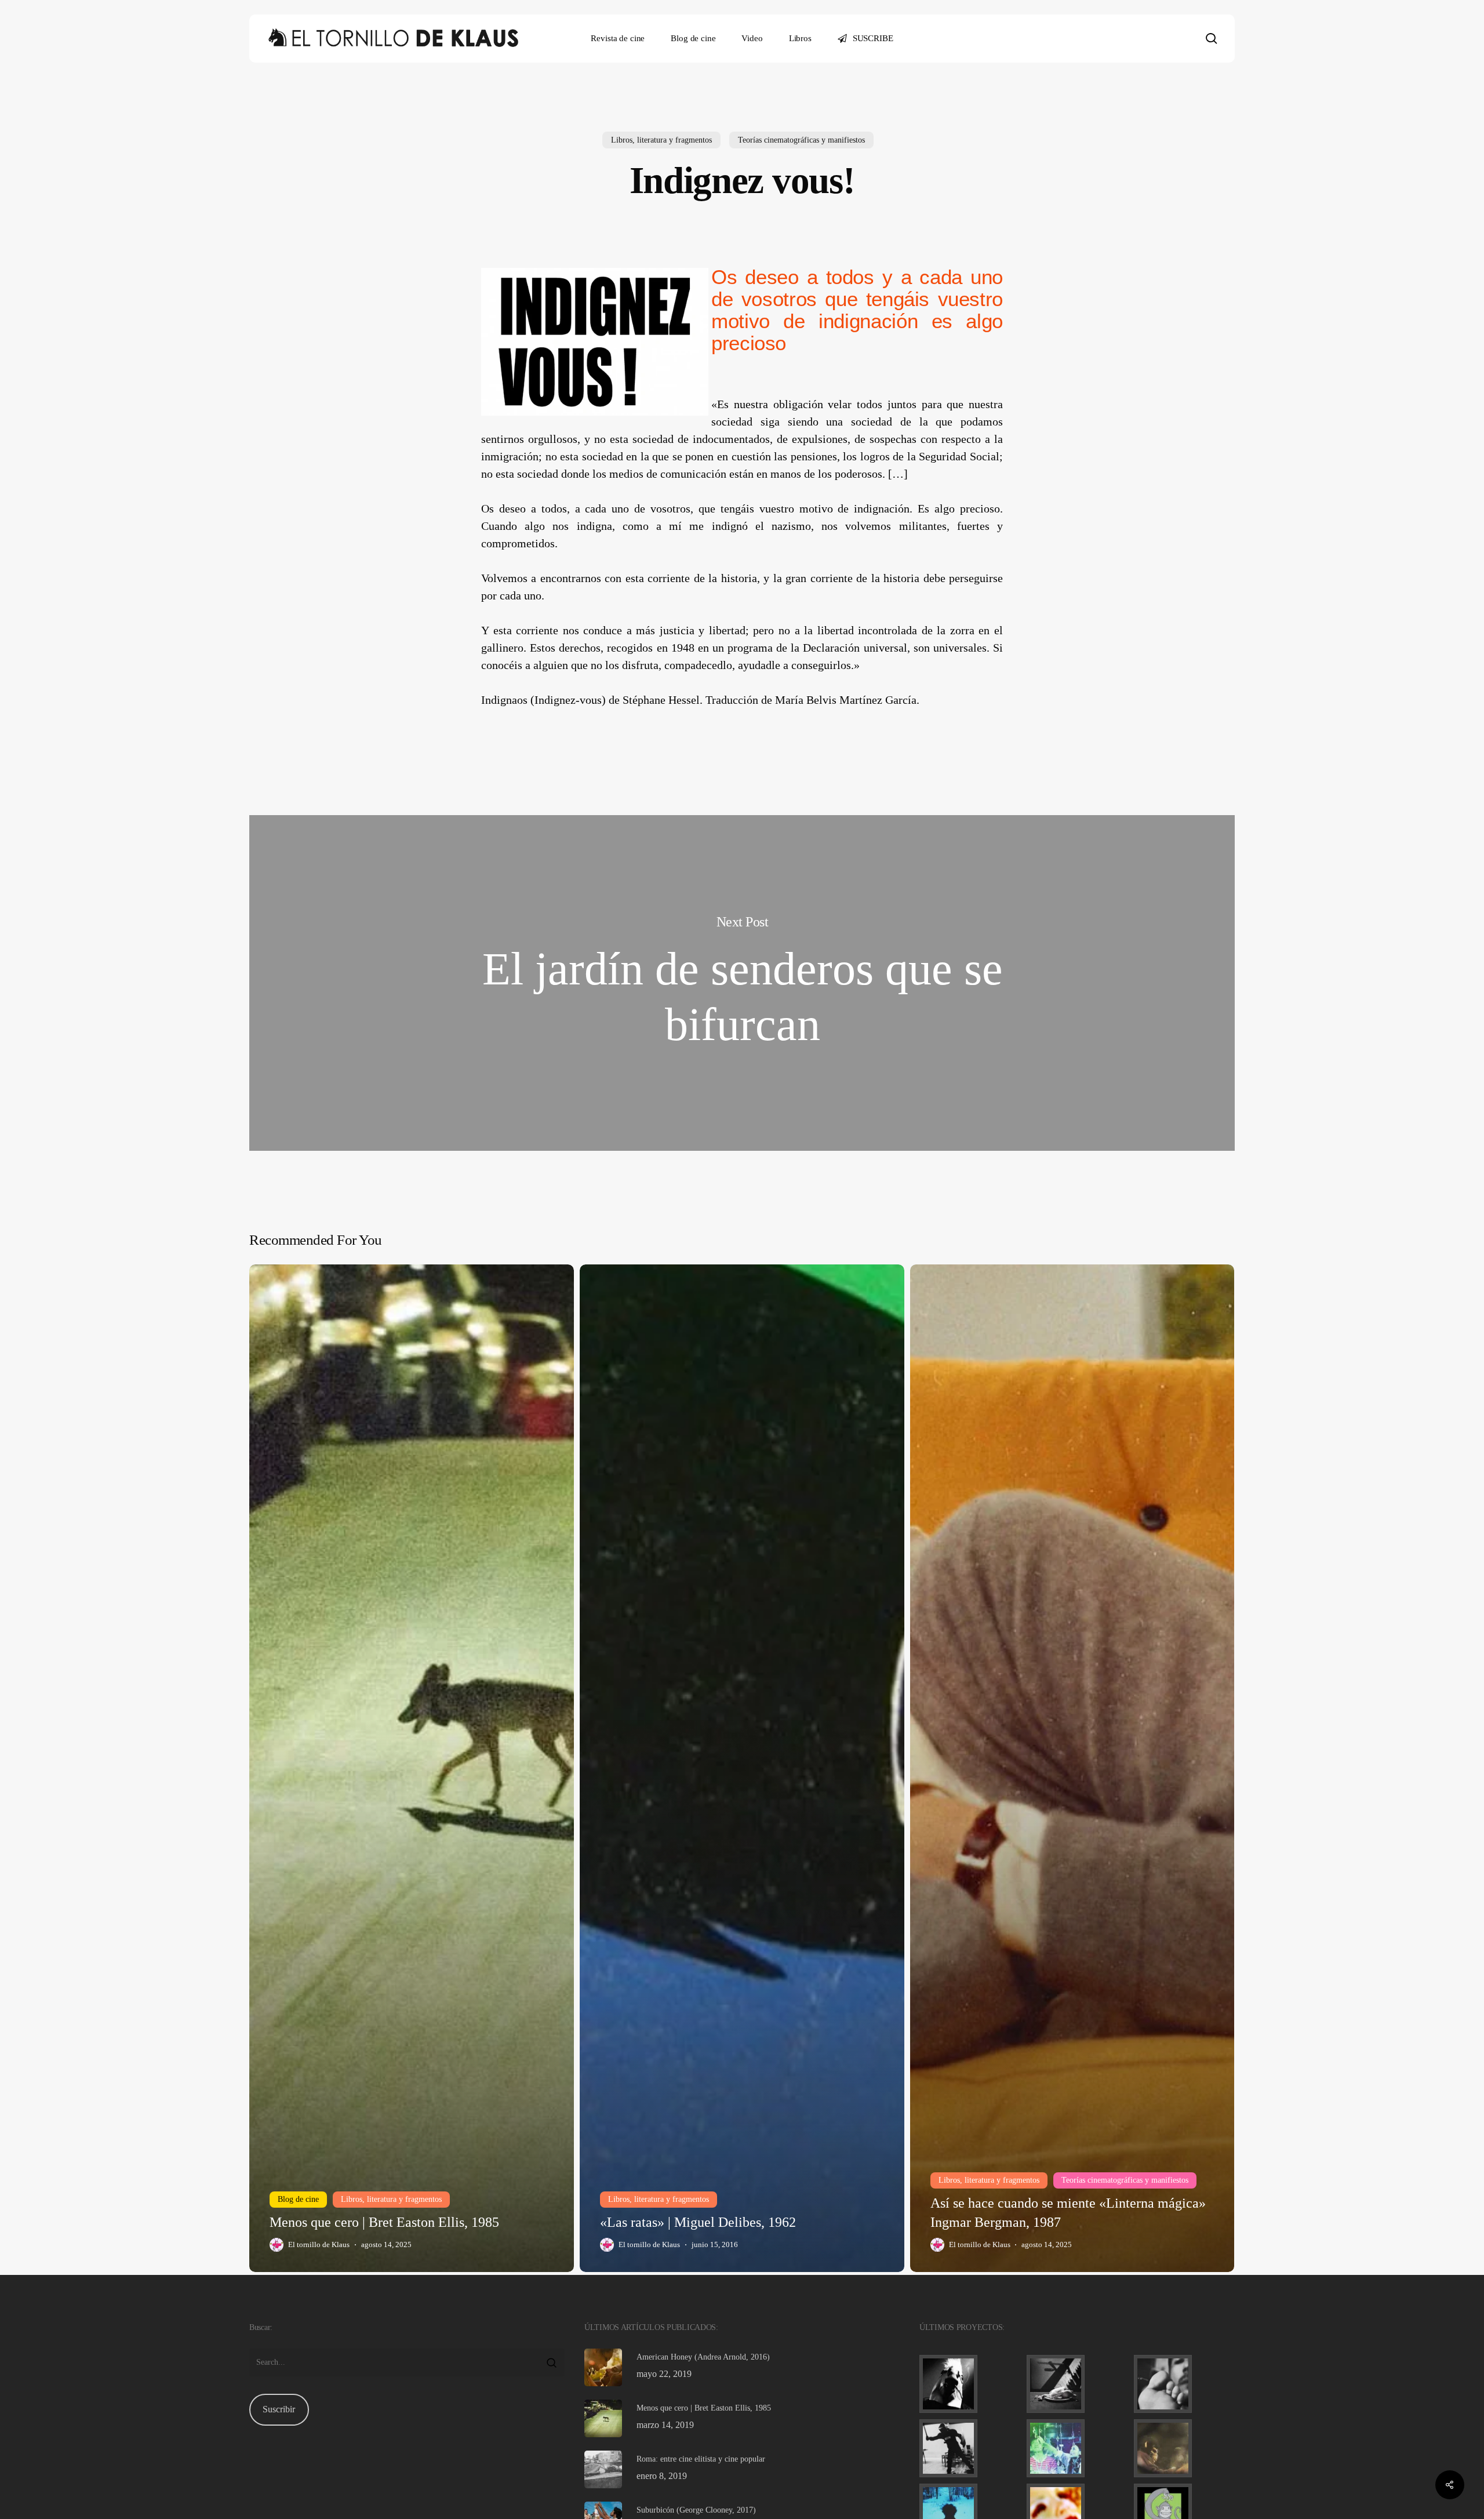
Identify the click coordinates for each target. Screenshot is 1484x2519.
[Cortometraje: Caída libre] (1077, 2448)
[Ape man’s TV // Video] (1184, 2448)
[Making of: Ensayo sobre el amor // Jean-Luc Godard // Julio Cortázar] (1184, 2384)
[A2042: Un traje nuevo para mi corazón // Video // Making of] (970, 2448)
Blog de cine (298, 2199)
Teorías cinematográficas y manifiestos (801, 140)
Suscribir (279, 2409)
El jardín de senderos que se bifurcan (742, 983)
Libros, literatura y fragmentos (661, 140)
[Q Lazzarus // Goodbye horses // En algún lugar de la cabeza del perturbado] (1077, 2384)
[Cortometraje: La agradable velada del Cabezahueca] (970, 2384)
